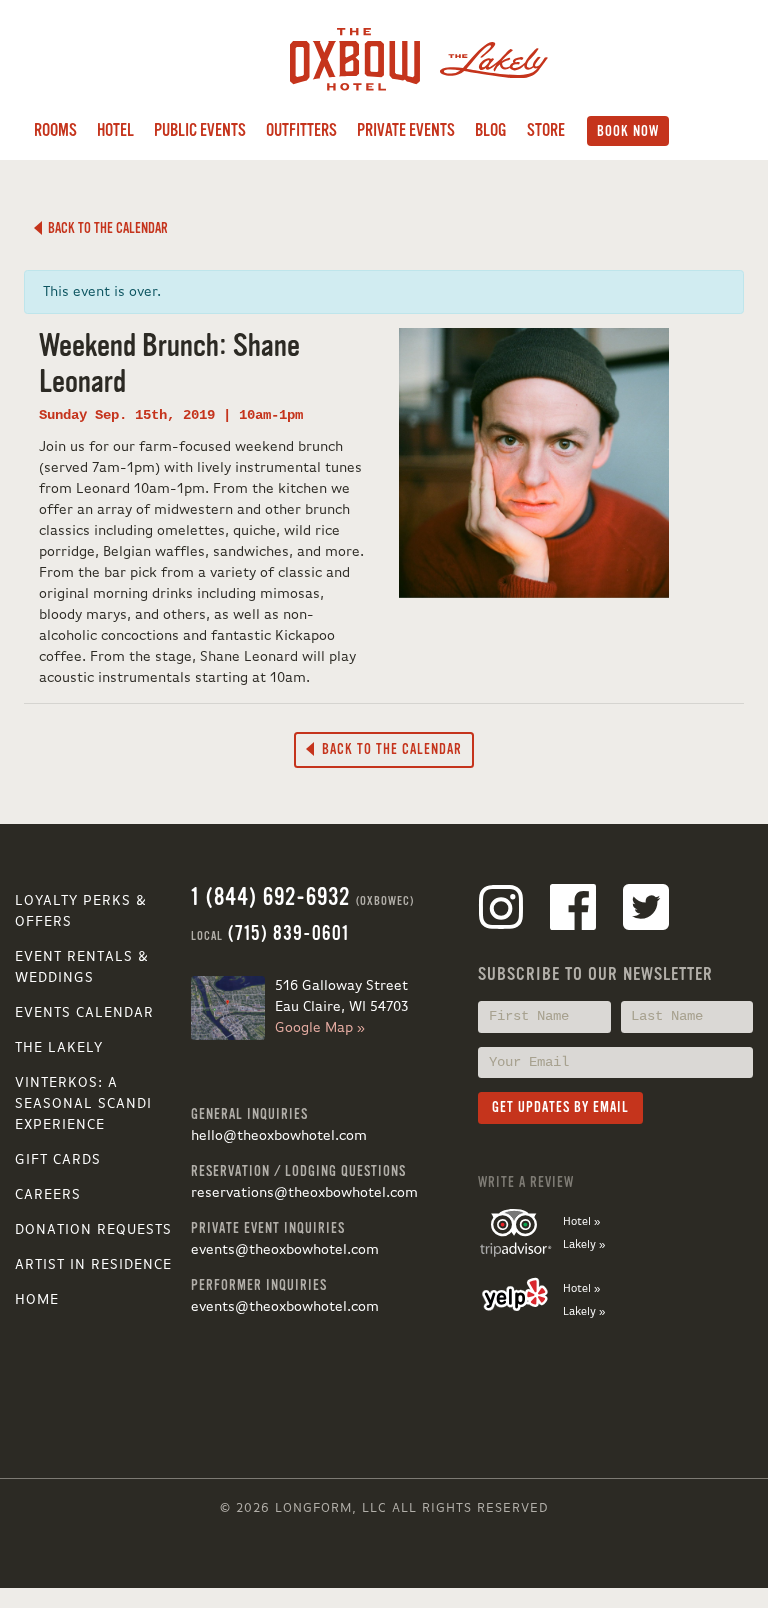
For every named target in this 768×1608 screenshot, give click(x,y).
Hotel (115, 130)
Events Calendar (84, 1013)
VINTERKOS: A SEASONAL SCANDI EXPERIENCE (83, 1104)
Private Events (406, 130)
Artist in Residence (93, 1265)
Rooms (55, 130)
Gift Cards (58, 1160)
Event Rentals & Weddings (82, 967)
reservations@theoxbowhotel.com (304, 1193)
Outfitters (301, 130)
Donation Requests (93, 1230)
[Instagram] (501, 911)
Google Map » (320, 1028)
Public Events (200, 130)
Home (37, 1300)
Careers (48, 1195)
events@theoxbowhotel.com (285, 1250)
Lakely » (584, 1245)
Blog (491, 130)
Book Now (628, 131)
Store (546, 130)
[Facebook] (573, 911)
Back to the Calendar (105, 228)
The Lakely (59, 1048)
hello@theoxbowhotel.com (279, 1136)
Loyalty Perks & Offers (81, 911)
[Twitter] (646, 911)
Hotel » (581, 1222)
